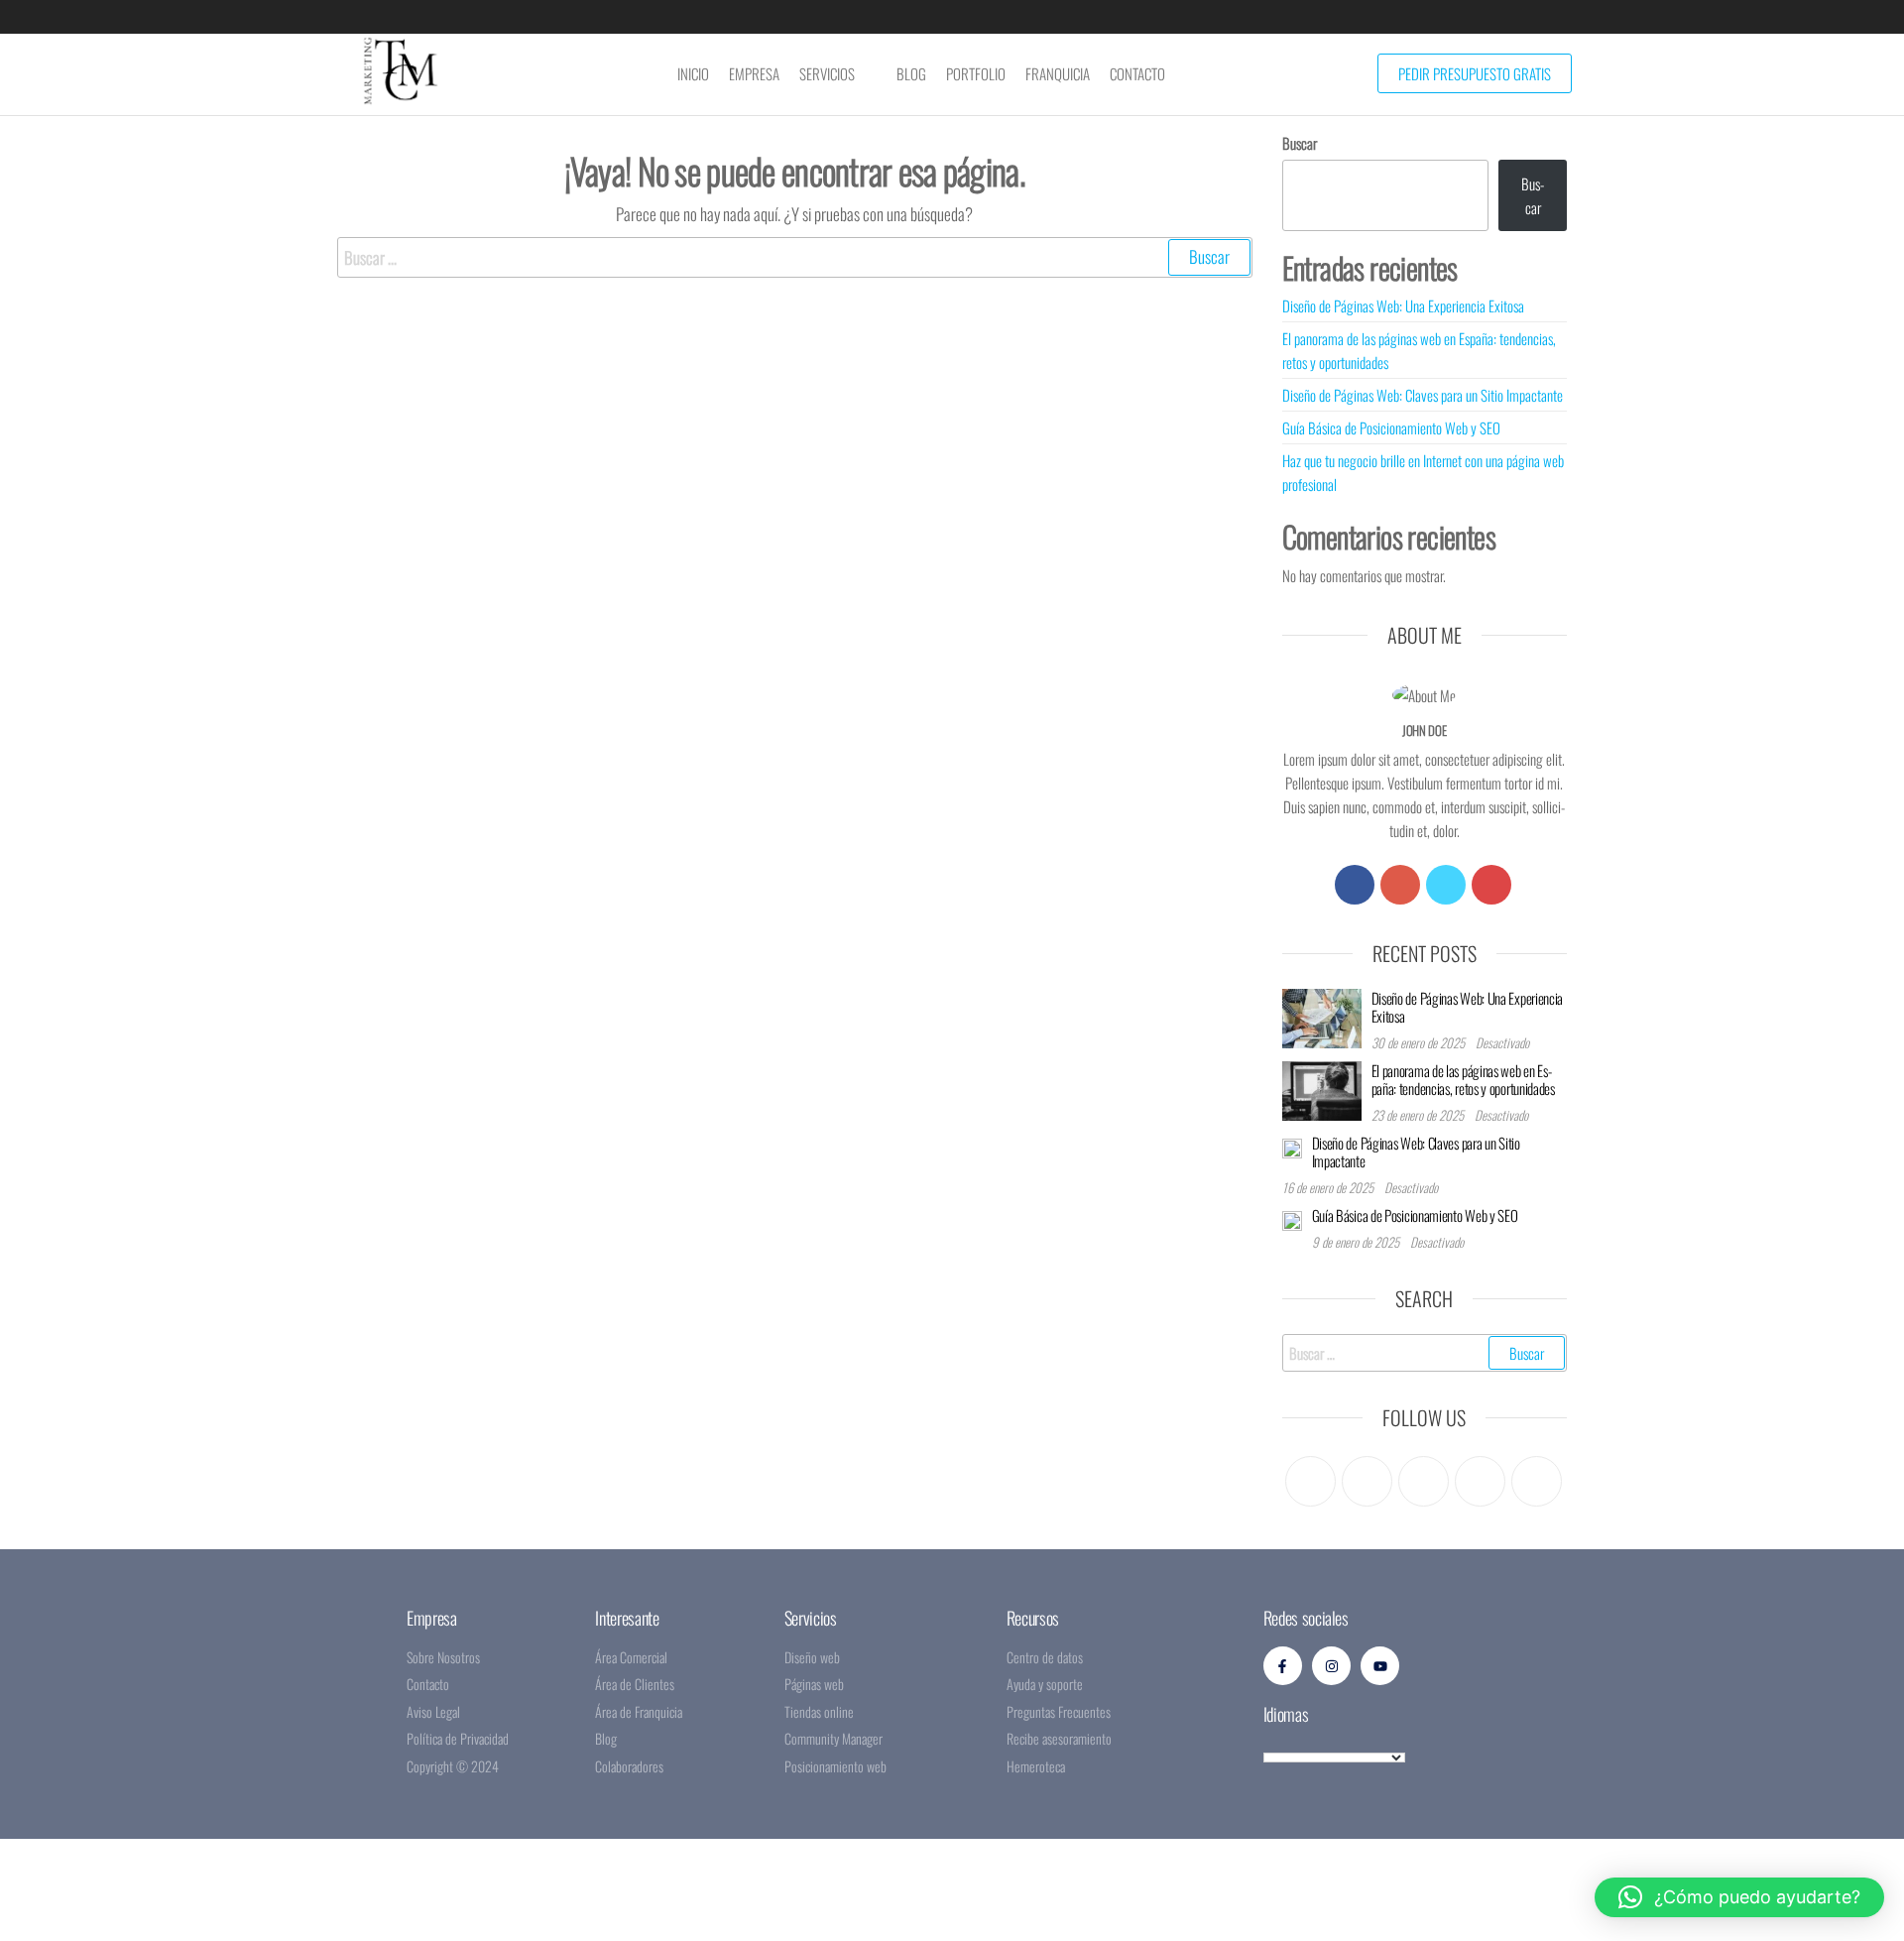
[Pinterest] (1424, 1481)
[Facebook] (1355, 885)
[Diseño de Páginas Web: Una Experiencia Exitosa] (1322, 1016)
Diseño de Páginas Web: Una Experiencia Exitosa (1403, 305)
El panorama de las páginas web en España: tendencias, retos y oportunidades (1463, 1079)
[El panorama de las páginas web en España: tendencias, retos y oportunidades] (1322, 1088)
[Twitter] (1446, 885)
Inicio (693, 73)
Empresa (754, 73)
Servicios (827, 73)
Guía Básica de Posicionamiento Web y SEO (1391, 427)
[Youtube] (1491, 885)
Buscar (1300, 143)
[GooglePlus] (1400, 885)
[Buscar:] (795, 257)
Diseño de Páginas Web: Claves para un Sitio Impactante (1423, 395)
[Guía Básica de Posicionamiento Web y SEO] (1292, 1218)
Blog (911, 73)
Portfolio (976, 73)
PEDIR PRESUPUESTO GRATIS (1475, 73)
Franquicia (1058, 73)
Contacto (1137, 73)
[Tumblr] (1537, 1481)
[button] (1739, 1897)
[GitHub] (1480, 1481)
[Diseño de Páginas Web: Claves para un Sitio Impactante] (1292, 1146)
